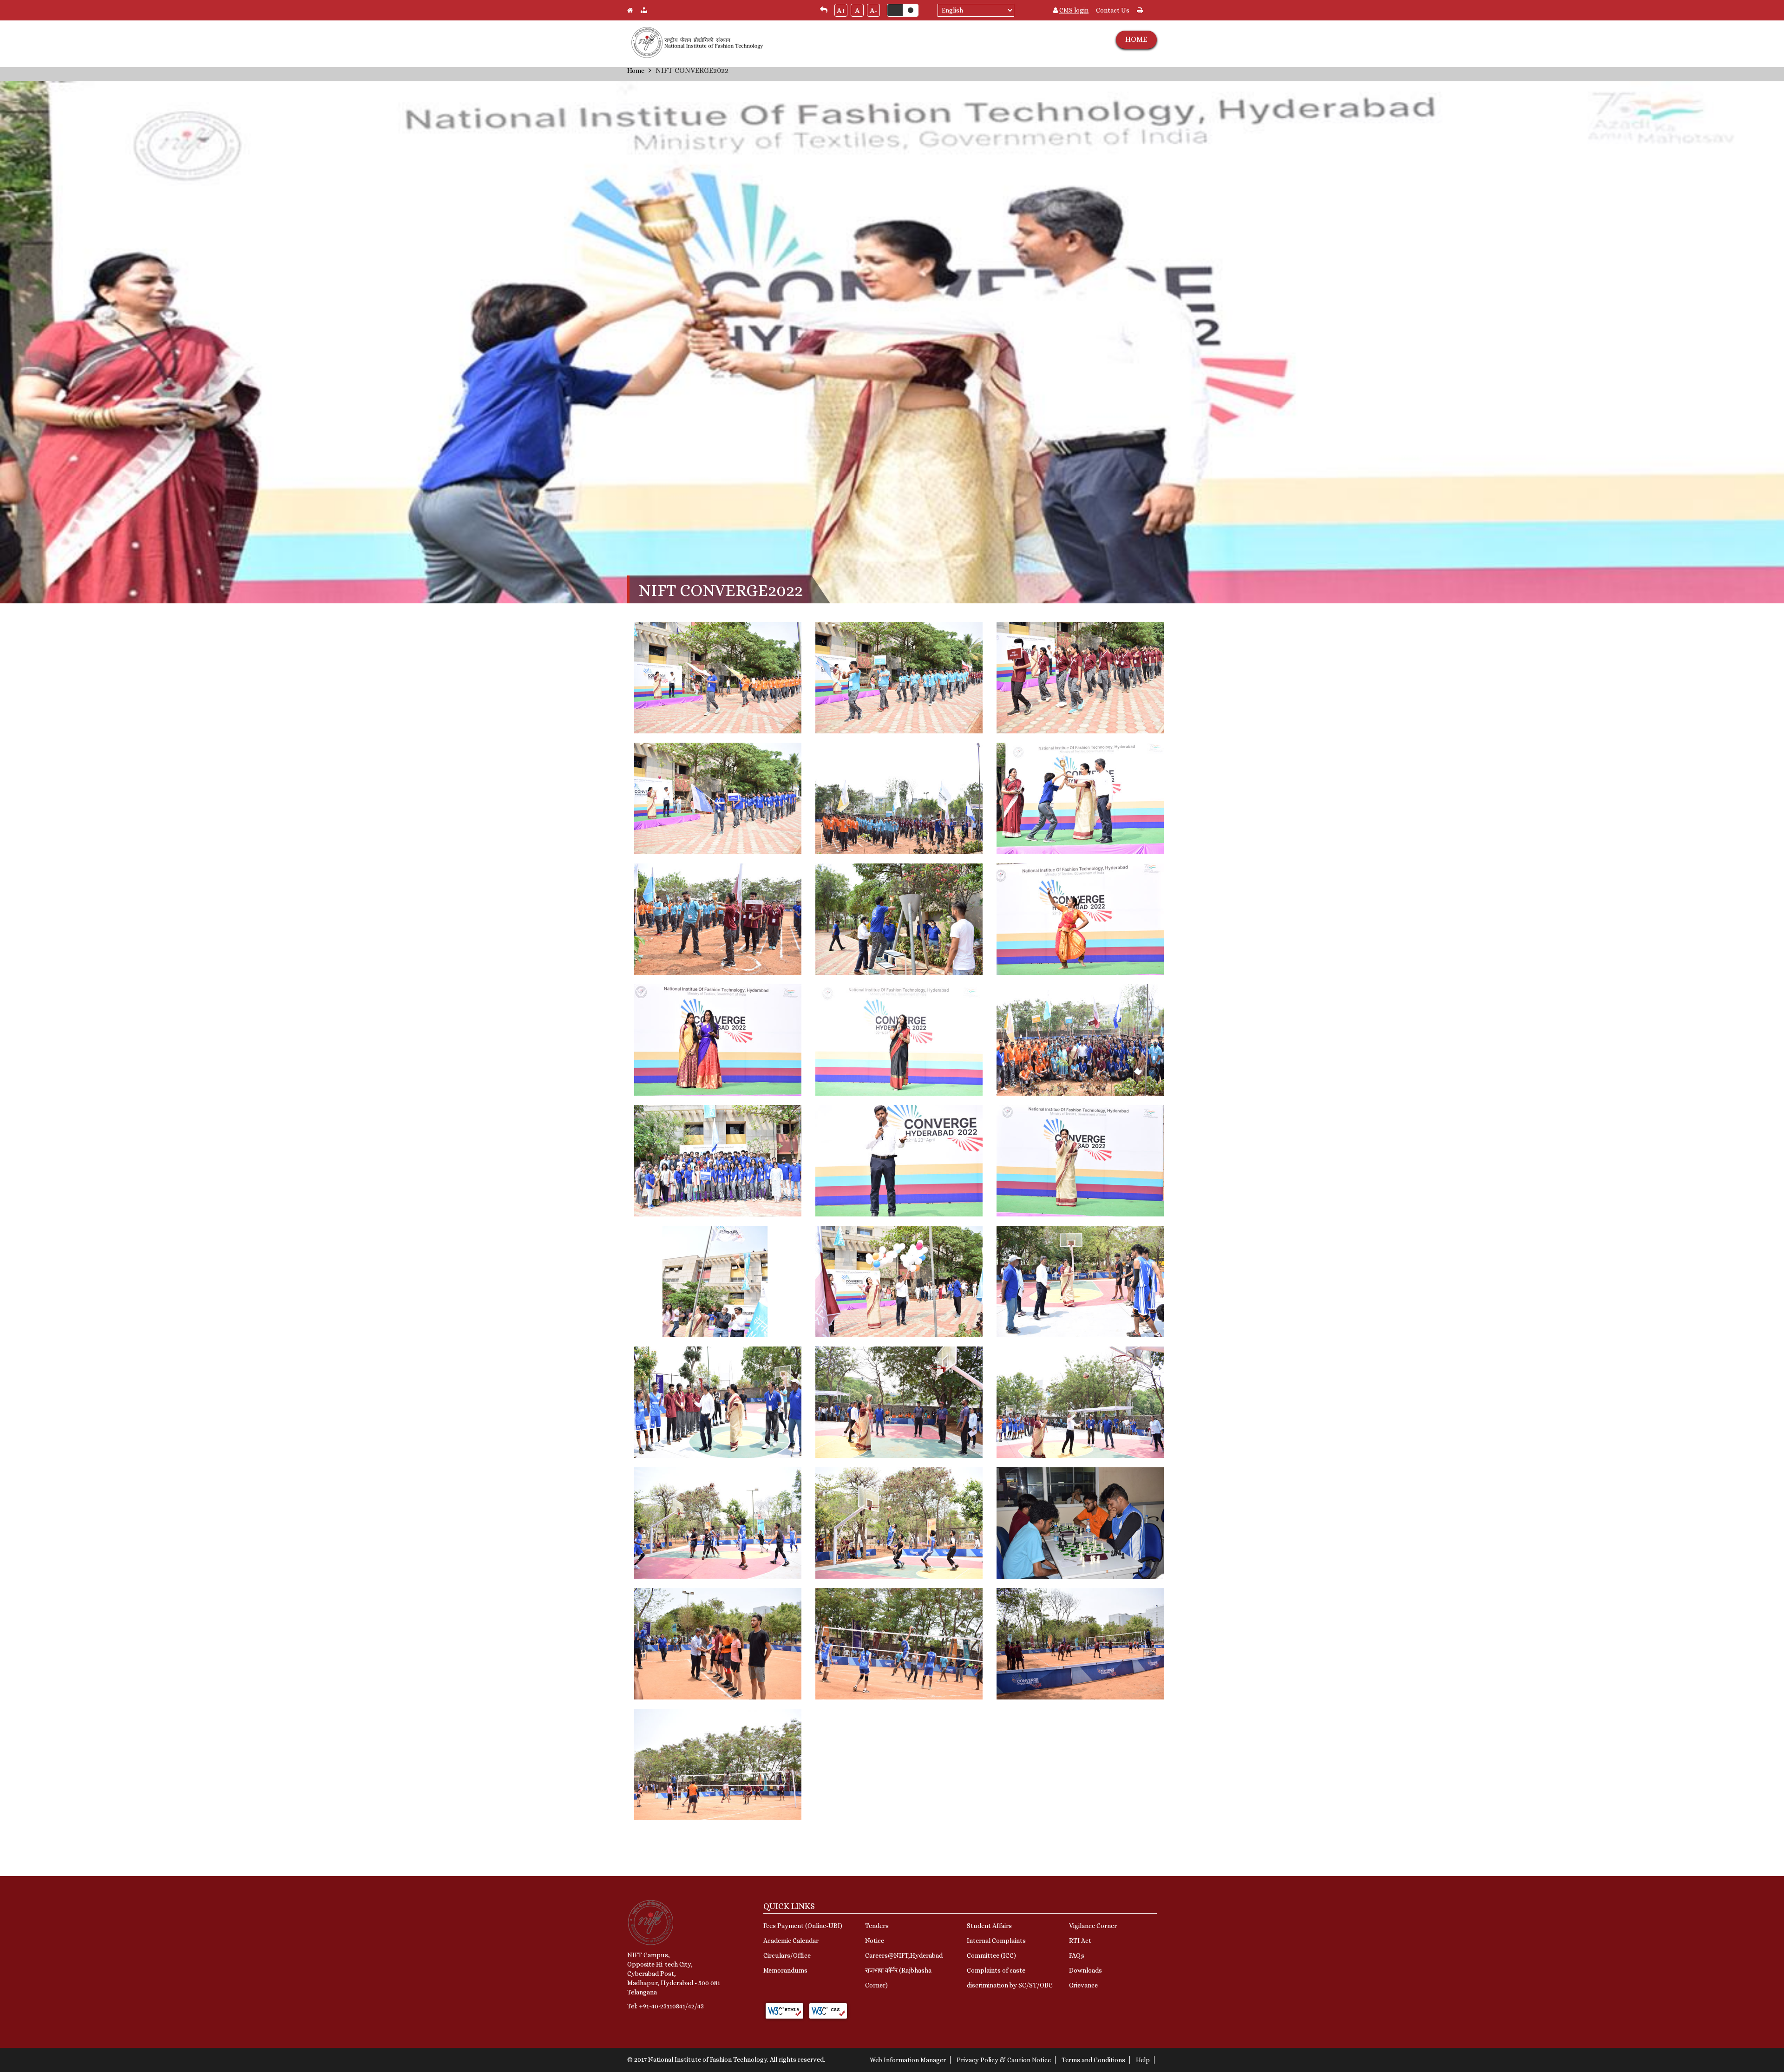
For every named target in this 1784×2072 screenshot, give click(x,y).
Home (636, 71)
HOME (1136, 39)
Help (1143, 2060)
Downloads (1085, 1970)
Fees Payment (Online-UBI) (803, 1926)
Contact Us (1113, 10)
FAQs (1077, 1955)
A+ (841, 10)
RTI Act (1080, 1941)
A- (873, 10)
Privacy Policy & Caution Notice (1004, 2060)
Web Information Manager (908, 2060)
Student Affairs (989, 1926)
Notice (875, 1941)
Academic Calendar (791, 1941)
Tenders (877, 1926)
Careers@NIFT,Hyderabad (904, 1955)
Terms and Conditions (1093, 2060)
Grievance (1083, 1985)
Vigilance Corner (1093, 1926)
